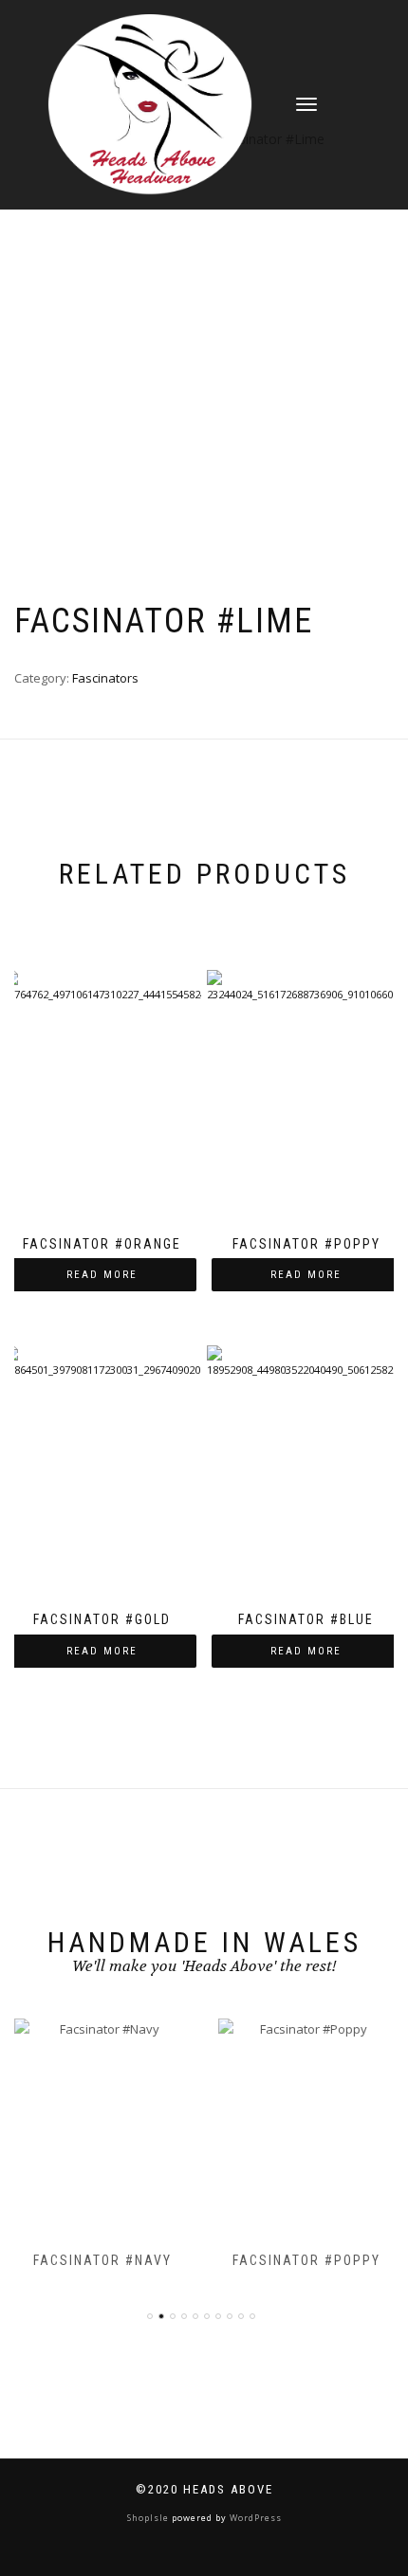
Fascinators (105, 678)
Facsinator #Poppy (306, 2260)
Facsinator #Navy (102, 2260)
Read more (102, 1275)
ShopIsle (149, 2518)
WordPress (254, 2518)
